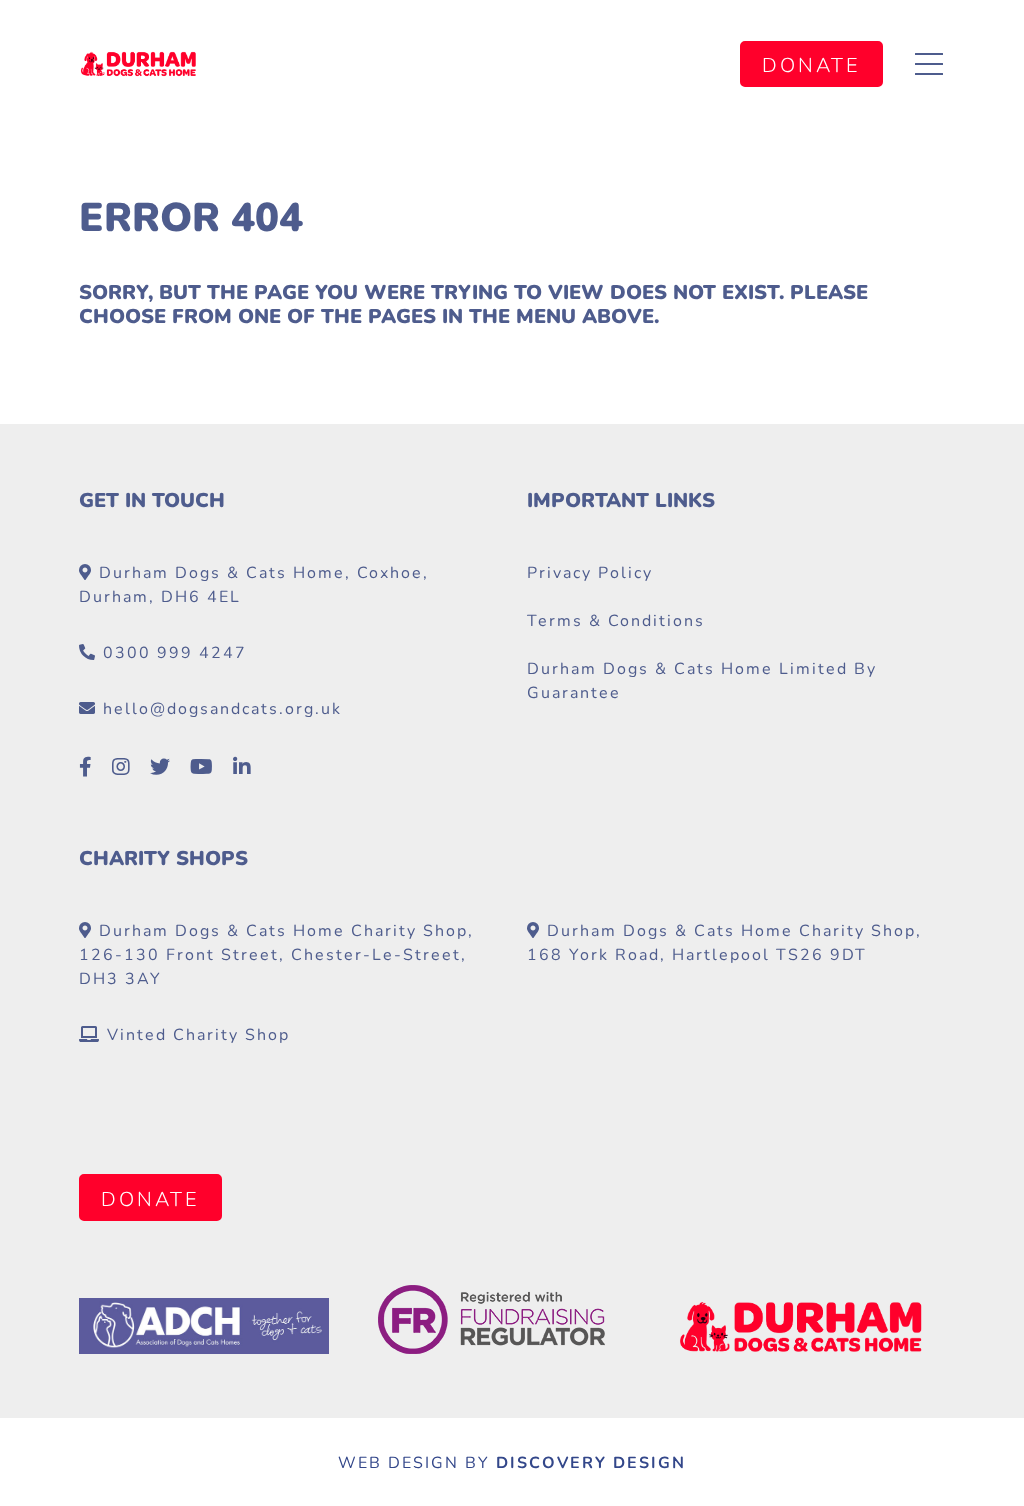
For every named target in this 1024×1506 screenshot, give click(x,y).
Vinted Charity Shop (195, 1033)
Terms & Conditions (616, 619)
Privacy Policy (590, 571)
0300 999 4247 (175, 651)
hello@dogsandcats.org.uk (222, 707)
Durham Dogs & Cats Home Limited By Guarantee (702, 679)
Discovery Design (591, 1461)
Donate (811, 64)
